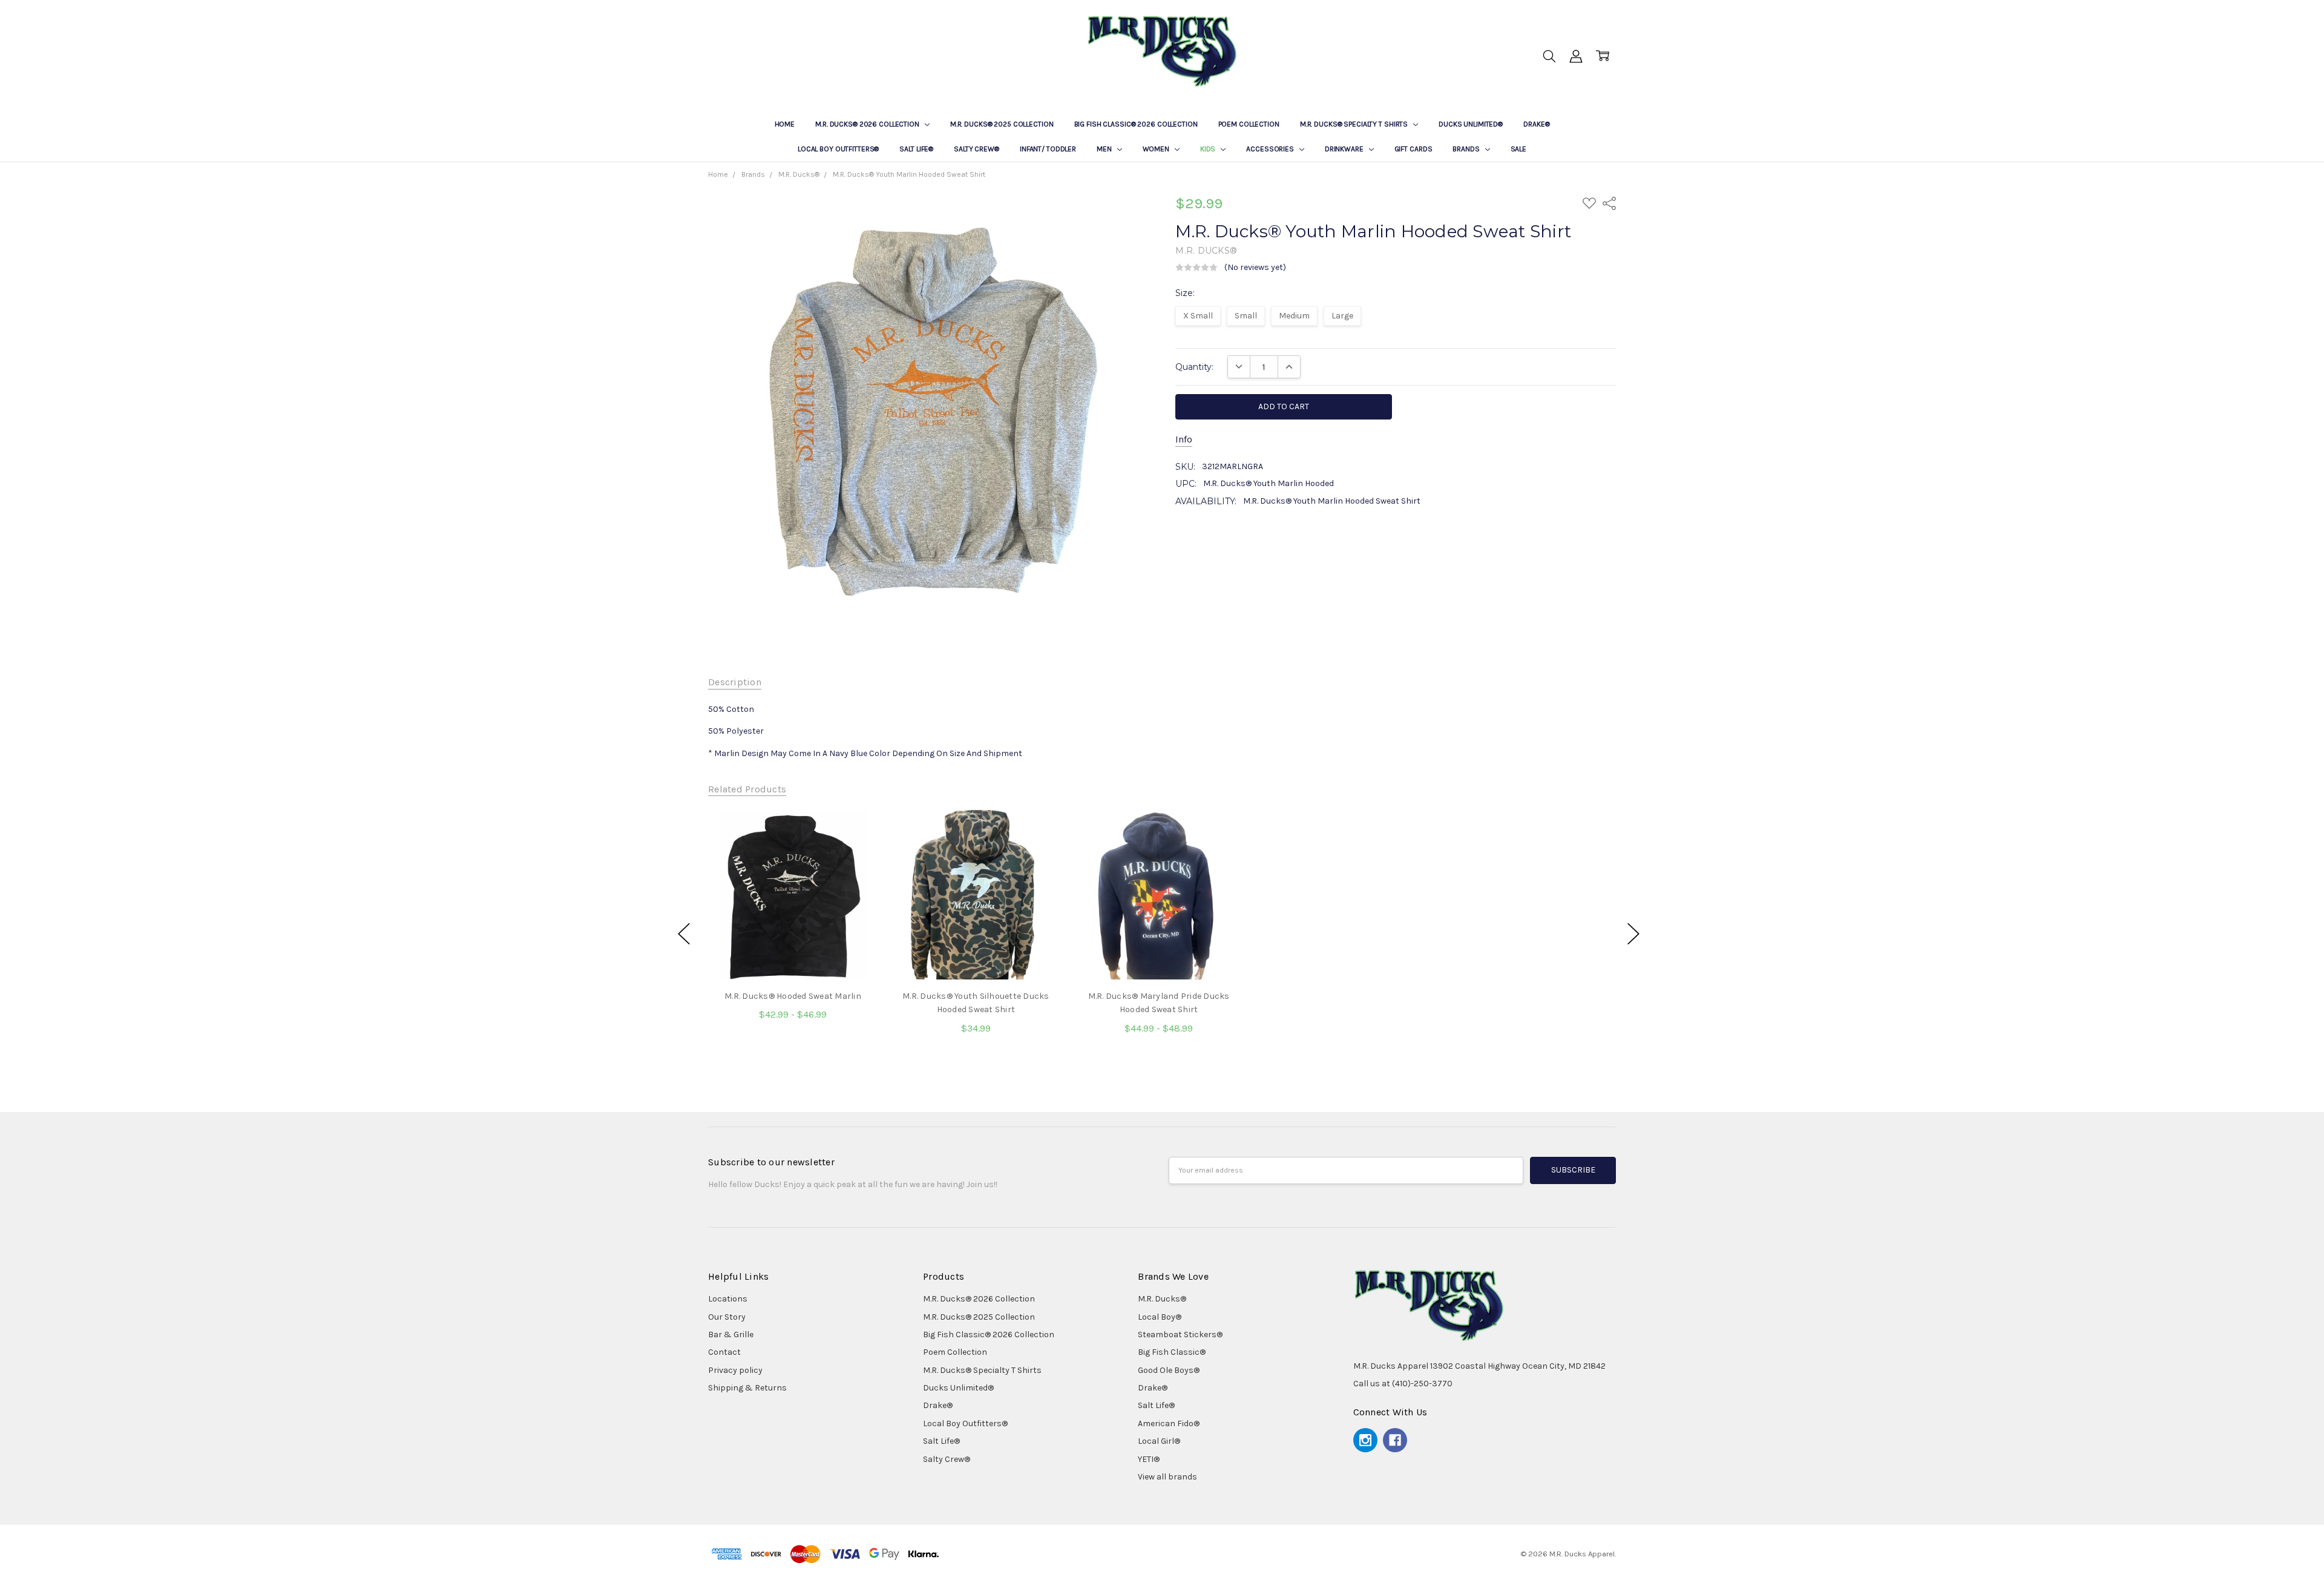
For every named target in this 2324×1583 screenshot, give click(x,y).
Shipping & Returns (747, 1388)
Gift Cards (1413, 149)
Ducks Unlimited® (1471, 124)
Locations (728, 1299)
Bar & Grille (731, 1335)
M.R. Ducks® (1162, 1299)
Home (785, 124)
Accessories (1271, 149)
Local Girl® (1159, 1441)
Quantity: (1194, 367)
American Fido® (1169, 1423)
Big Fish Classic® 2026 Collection (1136, 124)
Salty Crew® (977, 149)
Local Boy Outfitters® (838, 149)
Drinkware (1345, 149)
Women (1157, 149)
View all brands (1167, 1477)
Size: (1185, 293)
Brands (1467, 149)
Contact (724, 1352)
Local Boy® (1160, 1317)
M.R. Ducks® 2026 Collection (868, 124)
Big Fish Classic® (1172, 1352)
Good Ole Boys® (1169, 1370)
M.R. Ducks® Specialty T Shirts (1355, 124)
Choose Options (793, 954)
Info (1184, 439)
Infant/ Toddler (1048, 149)
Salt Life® (916, 149)
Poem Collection (1249, 124)
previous (684, 934)
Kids (1209, 149)
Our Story (727, 1317)
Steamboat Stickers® (1180, 1335)
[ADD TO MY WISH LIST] (856, 851)
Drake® (1536, 124)
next (1633, 934)
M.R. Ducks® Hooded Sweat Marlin (793, 996)
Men (1105, 149)
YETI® (1149, 1459)
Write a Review (1321, 268)
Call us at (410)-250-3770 (1403, 1384)
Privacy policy (735, 1370)
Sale (1519, 149)
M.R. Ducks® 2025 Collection (1002, 124)
